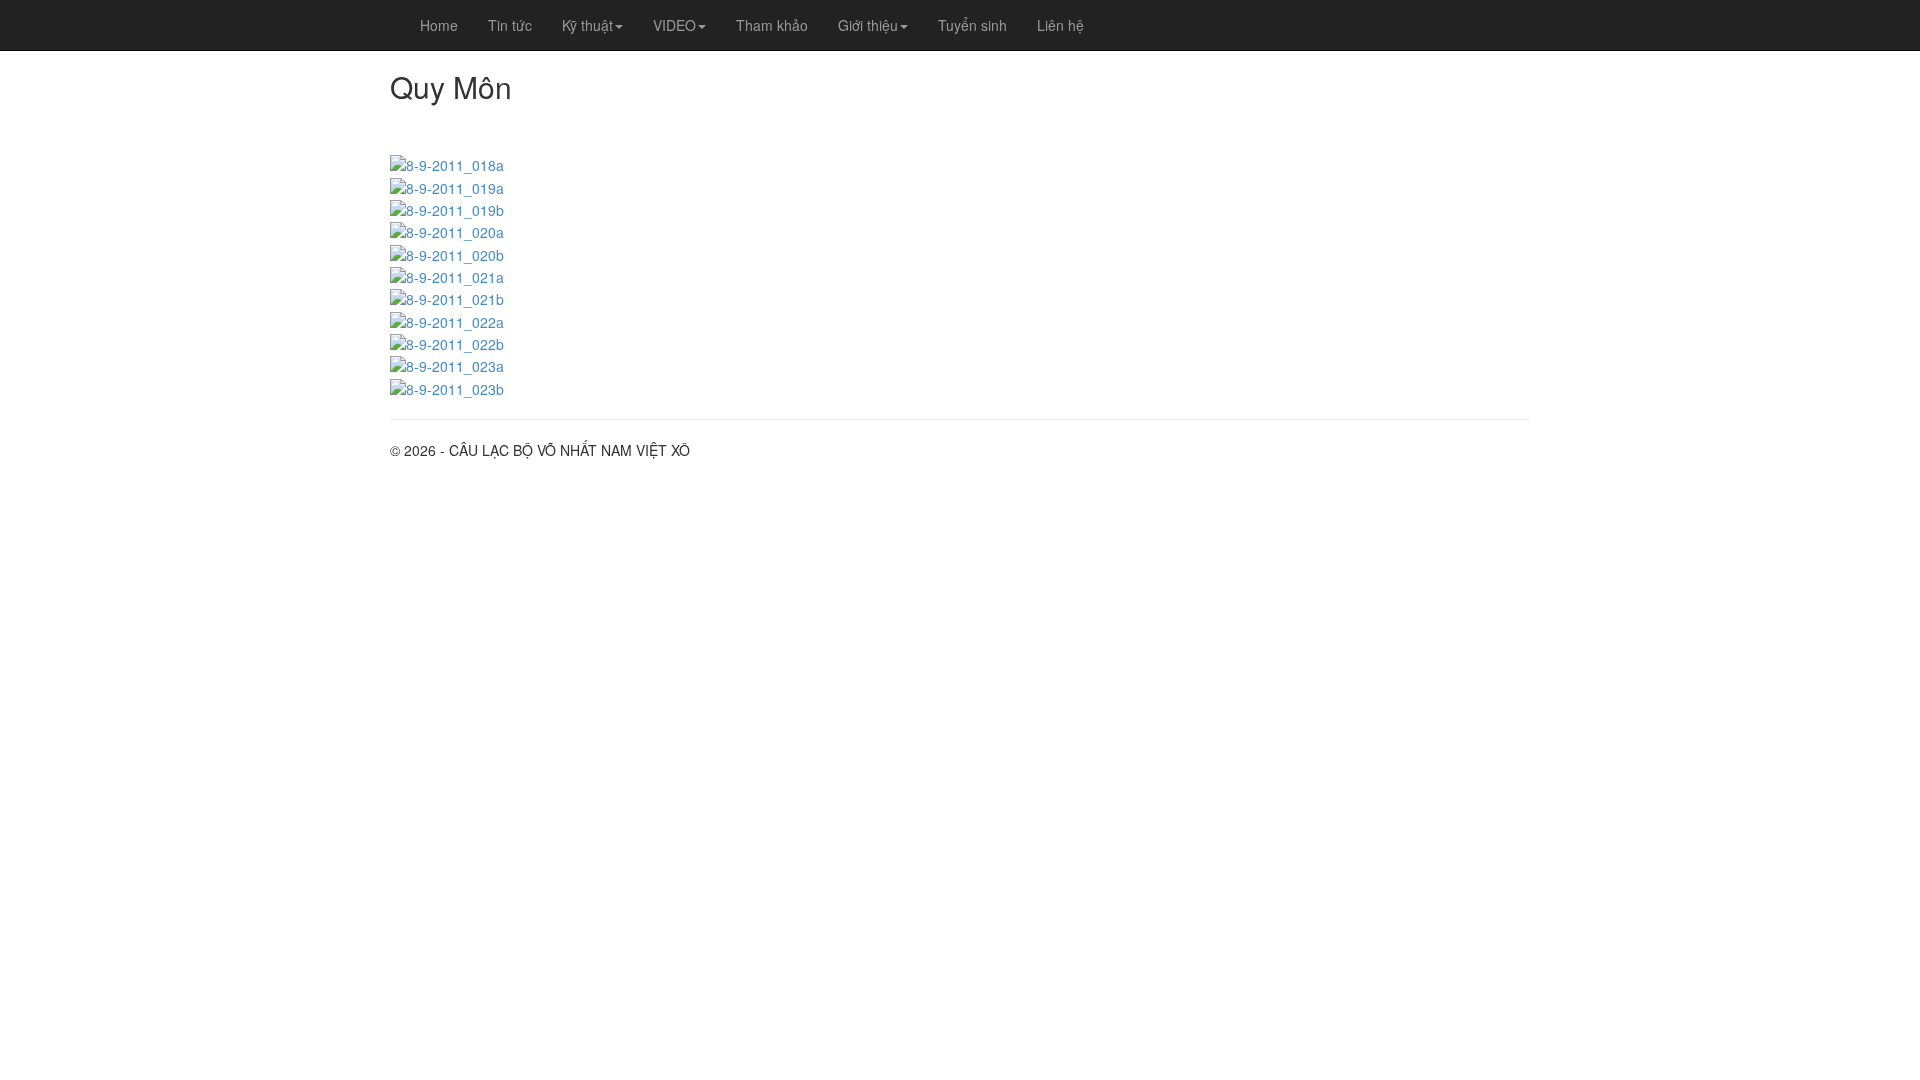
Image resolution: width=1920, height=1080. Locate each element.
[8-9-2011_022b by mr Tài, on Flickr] (447, 342)
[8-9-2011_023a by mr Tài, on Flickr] (447, 364)
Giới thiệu (868, 25)
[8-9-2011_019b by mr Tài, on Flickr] (447, 208)
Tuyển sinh (972, 25)
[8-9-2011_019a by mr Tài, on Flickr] (447, 185)
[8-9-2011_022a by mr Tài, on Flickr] (447, 319)
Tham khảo (772, 25)
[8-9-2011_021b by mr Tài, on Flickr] (447, 297)
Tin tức (510, 25)
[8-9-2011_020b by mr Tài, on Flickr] (447, 252)
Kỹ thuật (587, 25)
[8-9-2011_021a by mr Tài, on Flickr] (447, 275)
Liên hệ (1060, 25)
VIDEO (674, 25)
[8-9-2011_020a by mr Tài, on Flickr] (447, 230)
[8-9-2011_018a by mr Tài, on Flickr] (447, 163)
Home (439, 25)
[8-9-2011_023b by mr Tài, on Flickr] (447, 386)
